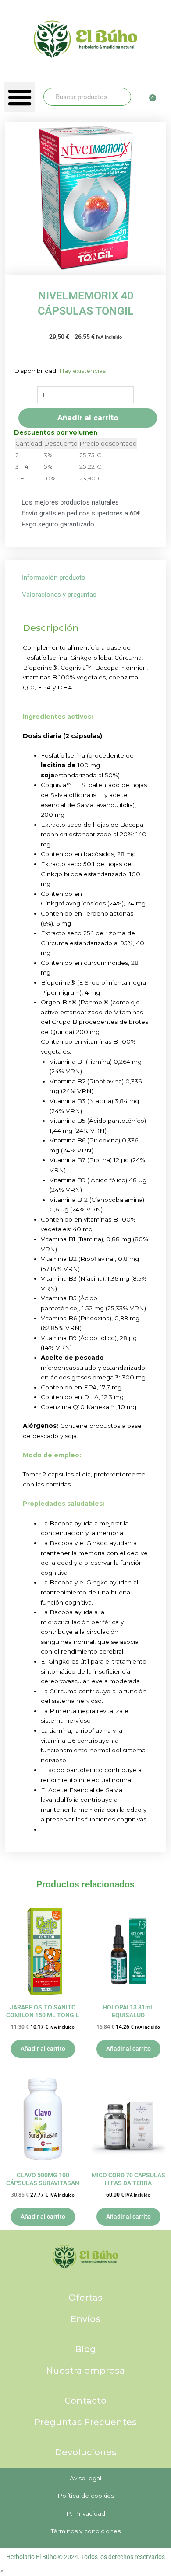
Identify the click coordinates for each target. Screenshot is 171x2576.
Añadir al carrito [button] (43, 2049)
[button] (20, 97)
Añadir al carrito (88, 418)
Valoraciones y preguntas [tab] (59, 595)
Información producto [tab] (54, 578)
